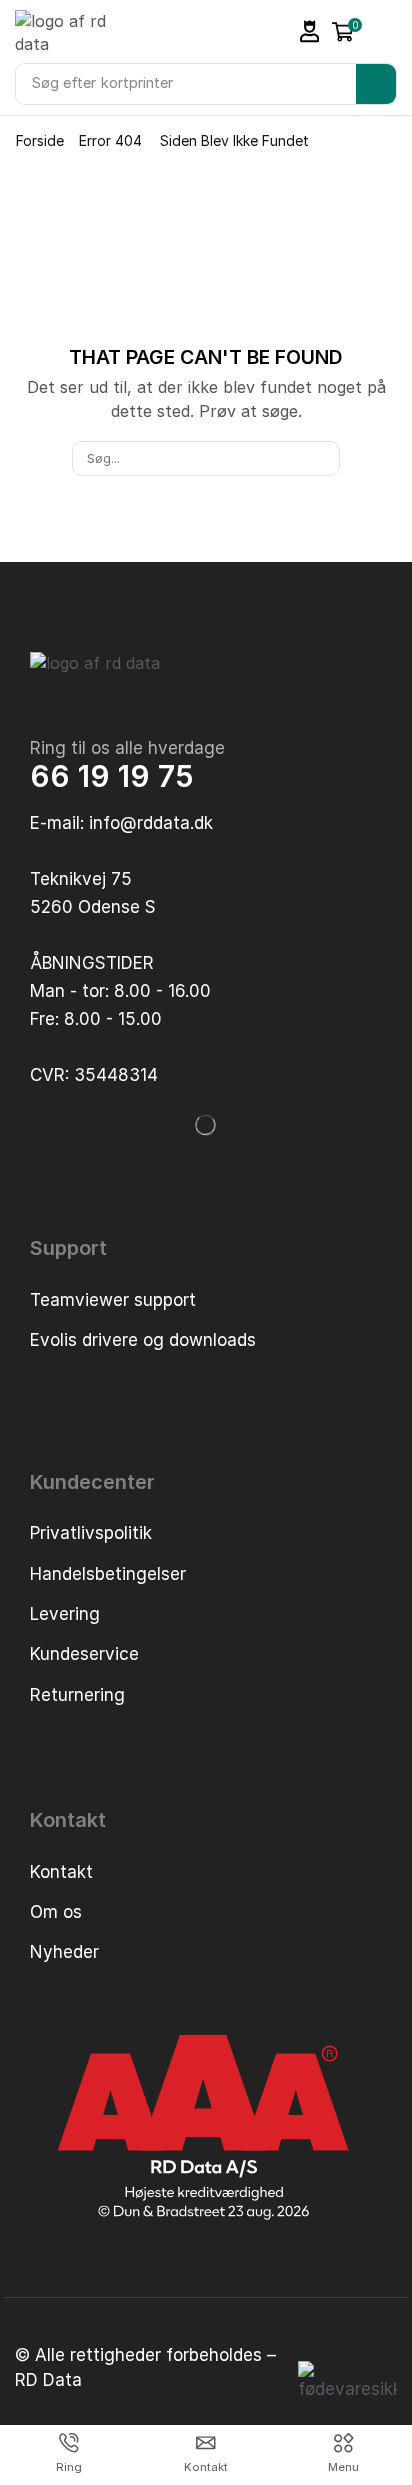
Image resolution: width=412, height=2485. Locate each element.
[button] (310, 31)
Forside (40, 140)
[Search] (376, 84)
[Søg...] (322, 458)
